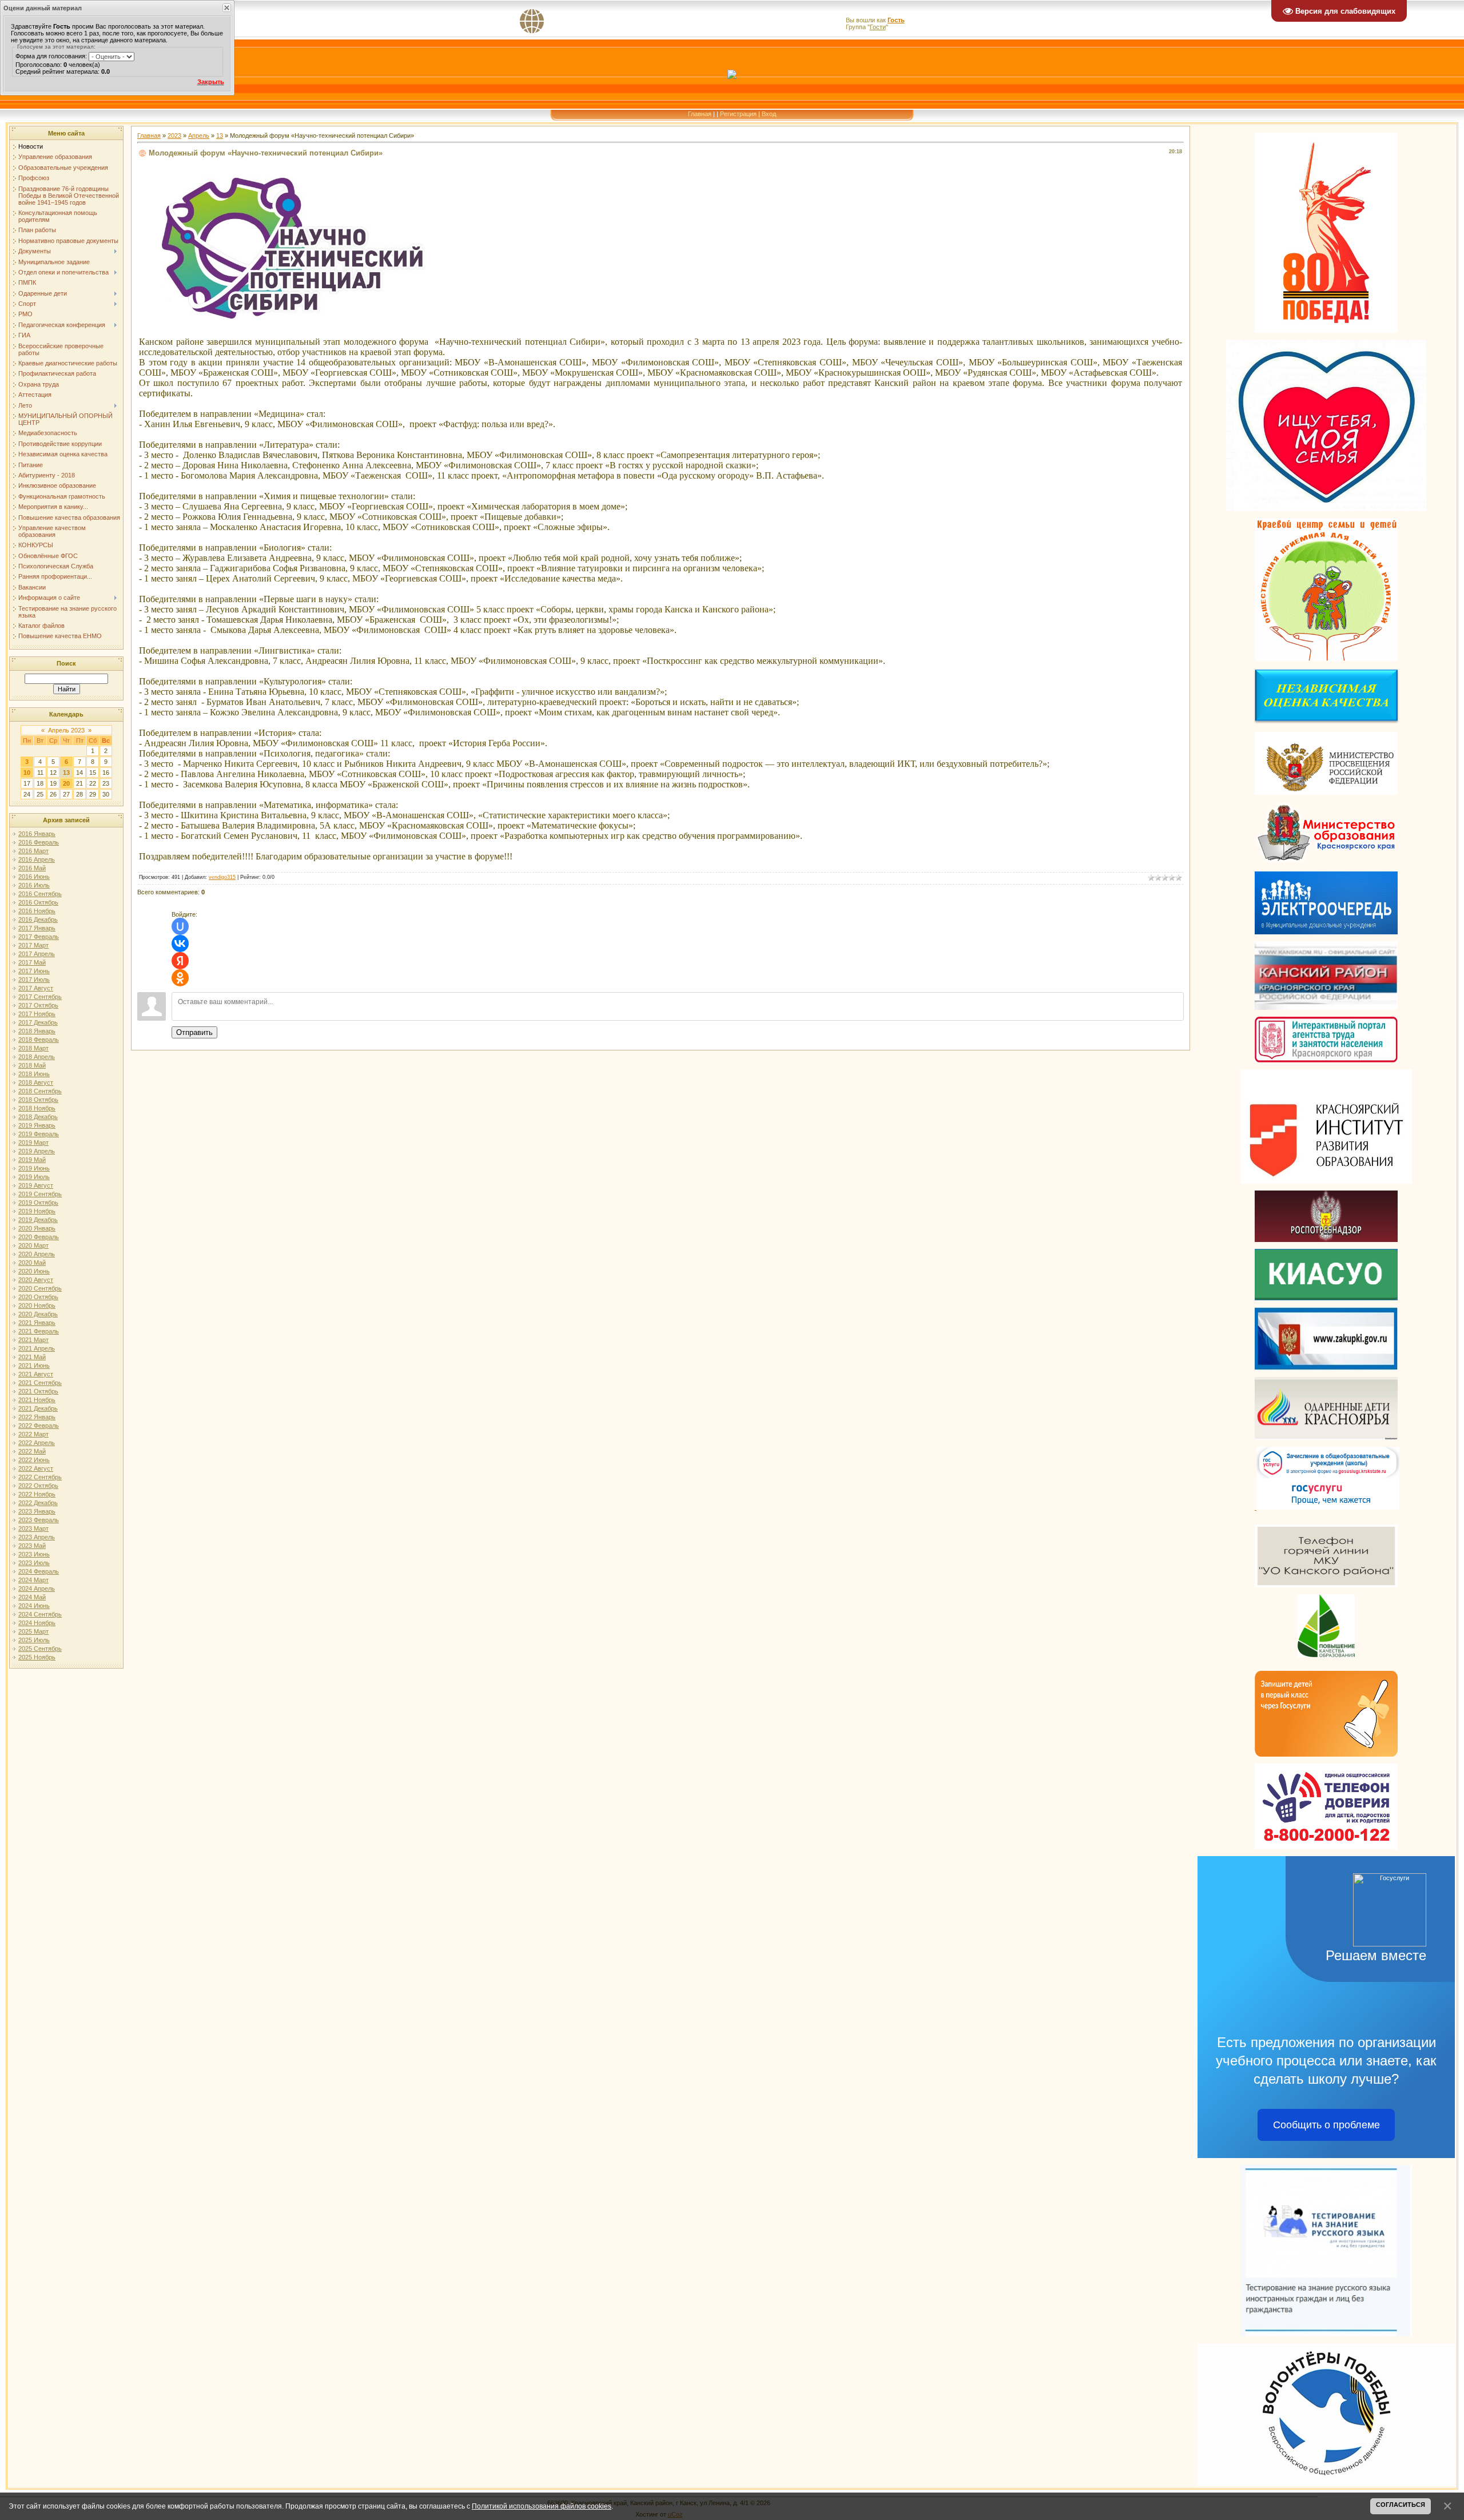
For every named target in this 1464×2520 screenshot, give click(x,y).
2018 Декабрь (38, 1117)
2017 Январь (37, 928)
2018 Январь (37, 1031)
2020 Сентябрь (40, 1288)
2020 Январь (37, 1228)
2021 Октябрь (38, 1391)
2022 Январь (37, 1417)
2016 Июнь (34, 877)
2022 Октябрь (38, 1486)
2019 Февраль (39, 1134)
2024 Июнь (34, 1606)
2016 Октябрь (38, 902)
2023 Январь (37, 1511)
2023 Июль (34, 1563)
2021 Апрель (37, 1348)
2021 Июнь (34, 1366)
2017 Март (33, 945)
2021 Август (36, 1374)
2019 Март (33, 1142)
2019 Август (36, 1185)
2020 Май (32, 1263)
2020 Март (33, 1245)
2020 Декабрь (38, 1314)
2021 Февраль (39, 1331)
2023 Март (33, 1528)
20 (66, 783)
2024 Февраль (39, 1571)
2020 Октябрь (38, 1297)
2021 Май (32, 1357)
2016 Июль (34, 885)
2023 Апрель (37, 1537)
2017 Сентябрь (40, 997)
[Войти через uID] (180, 926)
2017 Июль (34, 980)
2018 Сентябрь (40, 1091)
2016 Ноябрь (37, 911)
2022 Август (36, 1468)
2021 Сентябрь (40, 1383)
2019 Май (32, 1160)
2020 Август (36, 1280)
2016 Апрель (37, 859)
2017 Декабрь (38, 1022)
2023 (174, 136)
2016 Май (32, 868)
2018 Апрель (37, 1057)
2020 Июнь (34, 1271)
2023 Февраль (39, 1520)
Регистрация (738, 114)
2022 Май (32, 1451)
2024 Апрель (37, 1589)
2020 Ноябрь (37, 1305)
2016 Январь (37, 834)
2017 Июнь (34, 971)
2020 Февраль (39, 1237)
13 (66, 773)
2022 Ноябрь (37, 1494)
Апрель (199, 136)
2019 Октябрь (38, 1203)
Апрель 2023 (66, 730)
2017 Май (32, 962)
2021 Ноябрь (37, 1400)
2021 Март (33, 1340)
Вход (769, 114)
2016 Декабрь (38, 919)
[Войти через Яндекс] (180, 961)
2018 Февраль (39, 1040)
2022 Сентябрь (40, 1477)
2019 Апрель (37, 1151)
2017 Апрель (37, 954)
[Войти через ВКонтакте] (180, 943)
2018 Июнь (34, 1074)
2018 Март (33, 1048)
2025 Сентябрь (40, 1649)
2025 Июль (34, 1640)
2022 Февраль (39, 1426)
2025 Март (33, 1631)
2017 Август (36, 988)
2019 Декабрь (38, 1220)
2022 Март (33, 1434)
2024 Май (32, 1597)
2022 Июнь (34, 1460)
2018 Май (32, 1065)
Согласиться (1401, 2505)
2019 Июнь (34, 1168)
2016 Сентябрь (40, 894)
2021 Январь (37, 1323)
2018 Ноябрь (37, 1108)
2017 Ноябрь (37, 1014)
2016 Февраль (39, 842)
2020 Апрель (37, 1254)
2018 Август (36, 1082)
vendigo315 (222, 877)
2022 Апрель (37, 1443)
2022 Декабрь (38, 1503)
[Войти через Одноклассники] (180, 978)
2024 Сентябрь (40, 1614)
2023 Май (32, 1546)
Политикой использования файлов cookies (542, 2506)
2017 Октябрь (38, 1005)
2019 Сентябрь (40, 1194)
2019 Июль (34, 1177)
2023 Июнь (34, 1554)
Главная (700, 114)
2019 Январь (37, 1125)
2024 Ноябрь (37, 1623)
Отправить (194, 1032)
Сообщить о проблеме (1326, 2125)
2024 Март (33, 1580)
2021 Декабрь (38, 1408)
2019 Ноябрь (37, 1211)
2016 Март (33, 851)
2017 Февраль (39, 937)
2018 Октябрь (38, 1100)
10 (27, 773)
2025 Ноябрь (37, 1657)
